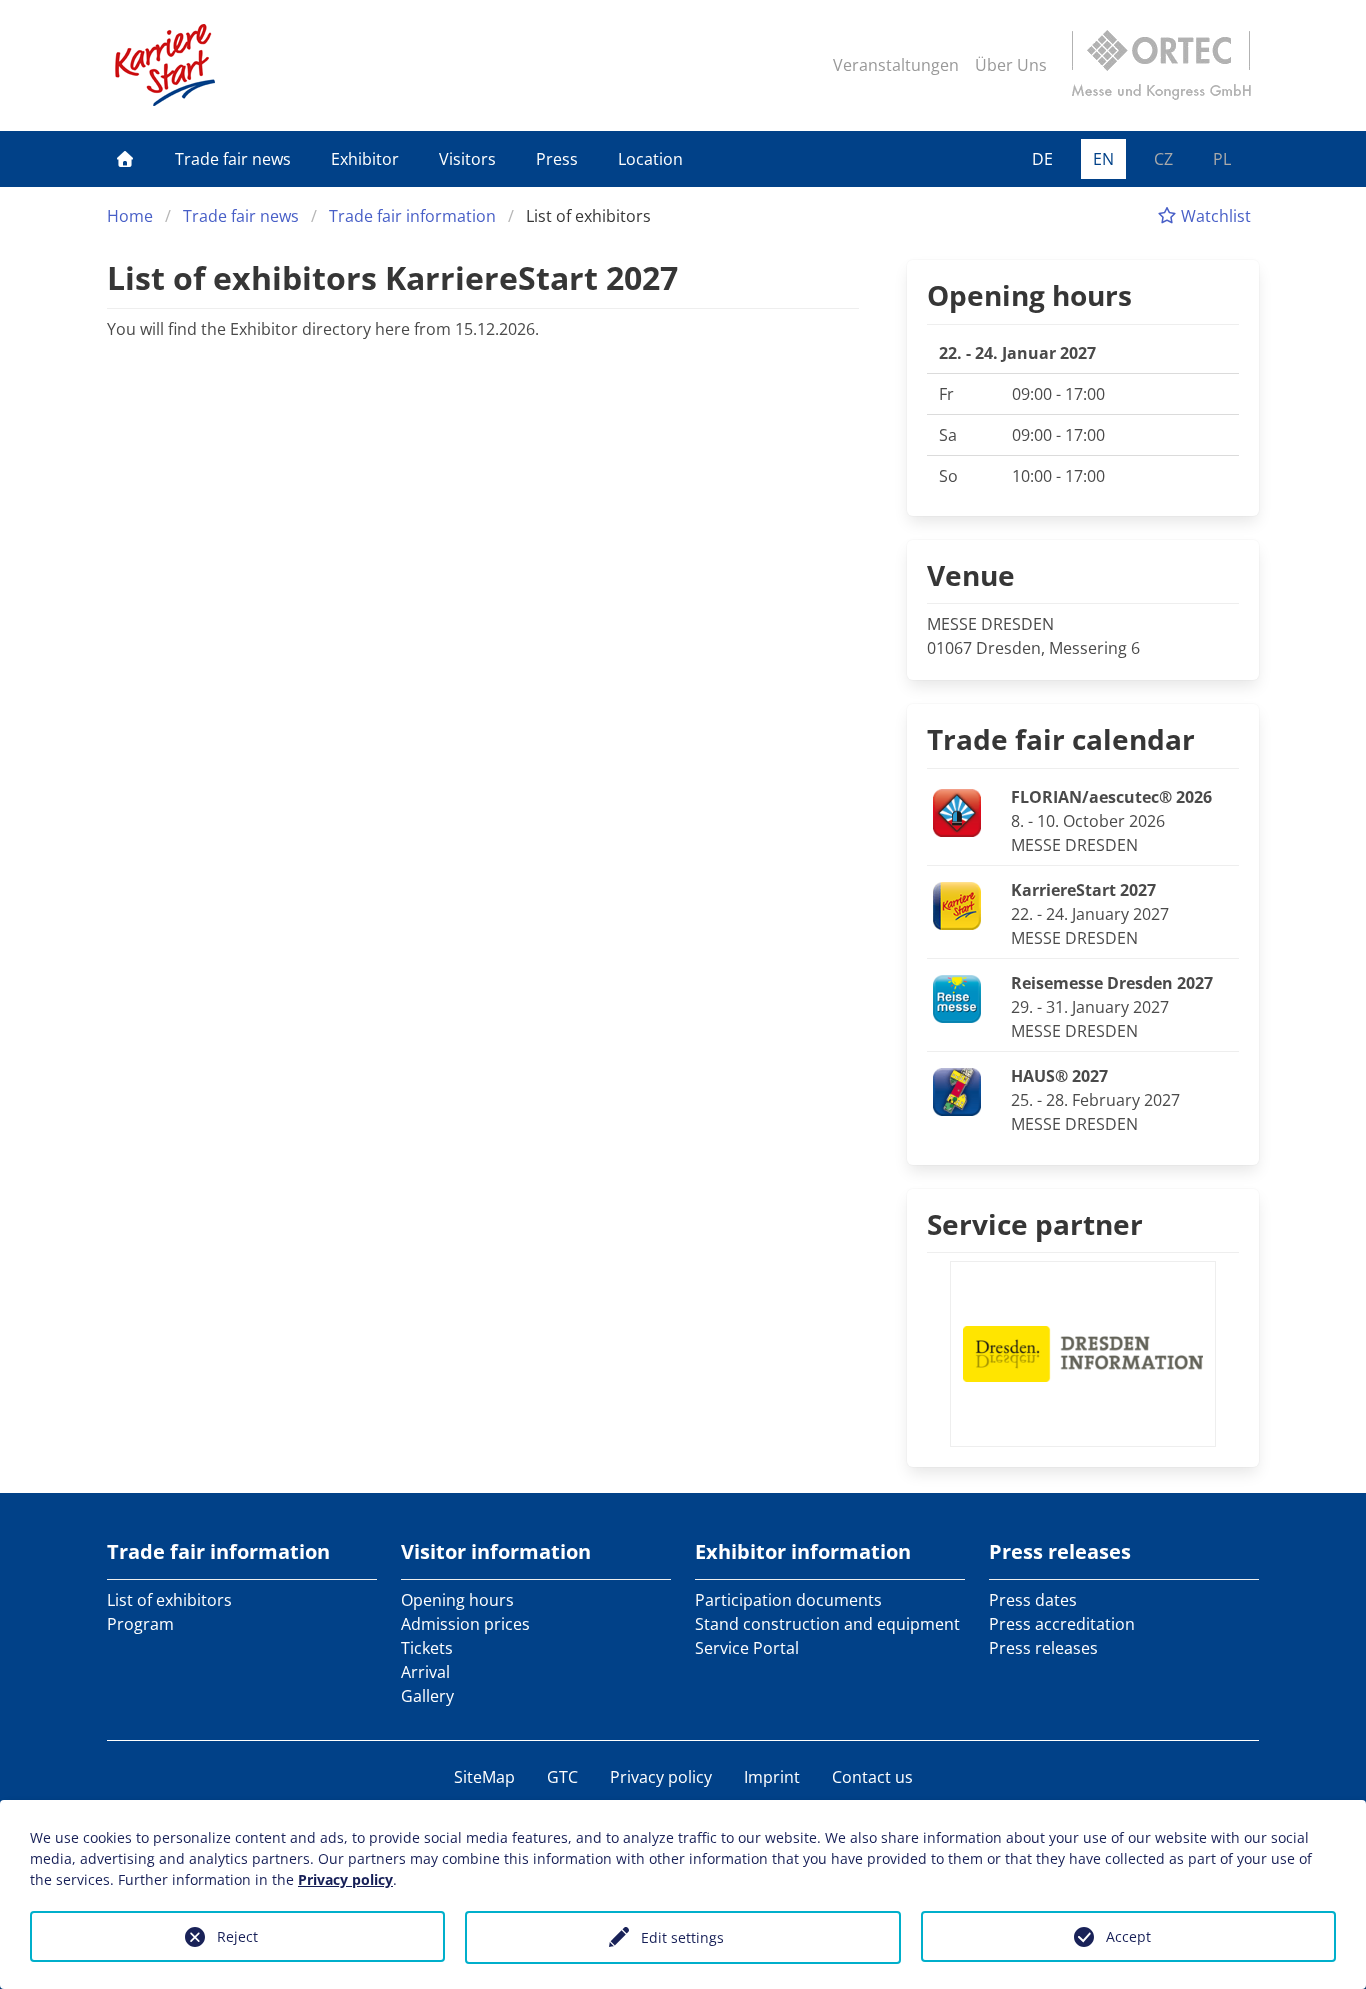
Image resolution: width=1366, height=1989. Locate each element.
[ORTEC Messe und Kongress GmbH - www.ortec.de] (1161, 65)
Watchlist (1214, 216)
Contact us (872, 1777)
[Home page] (125, 159)
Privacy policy (661, 1777)
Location (650, 159)
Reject (237, 1936)
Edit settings (682, 1937)
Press (557, 159)
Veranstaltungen (896, 65)
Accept (1128, 1936)
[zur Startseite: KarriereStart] (165, 65)
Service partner (1035, 1224)
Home (130, 216)
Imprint (772, 1777)
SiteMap (484, 1777)
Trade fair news (233, 159)
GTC (562, 1777)
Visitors (467, 159)
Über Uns (1011, 65)
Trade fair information (412, 216)
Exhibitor (365, 159)
